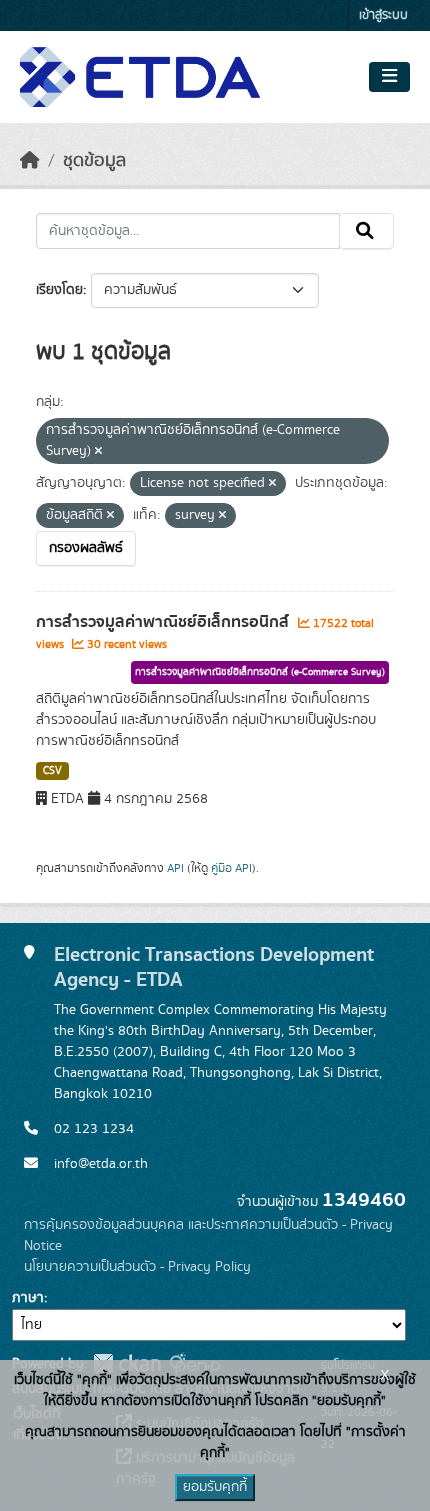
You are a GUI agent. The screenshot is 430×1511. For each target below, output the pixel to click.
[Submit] (366, 231)
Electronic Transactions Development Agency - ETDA (214, 967)
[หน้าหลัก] (30, 161)
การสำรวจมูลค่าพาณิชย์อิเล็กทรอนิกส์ (164, 622)
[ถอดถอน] (98, 452)
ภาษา (28, 1298)
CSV (52, 771)
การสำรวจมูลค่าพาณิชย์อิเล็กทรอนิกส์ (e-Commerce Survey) (260, 672)
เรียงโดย (59, 290)
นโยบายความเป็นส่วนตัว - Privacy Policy (137, 1267)
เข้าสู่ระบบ (383, 15)
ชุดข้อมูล (94, 161)
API (175, 868)
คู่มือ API (231, 868)
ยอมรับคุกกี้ (215, 1487)
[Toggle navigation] (389, 77)
